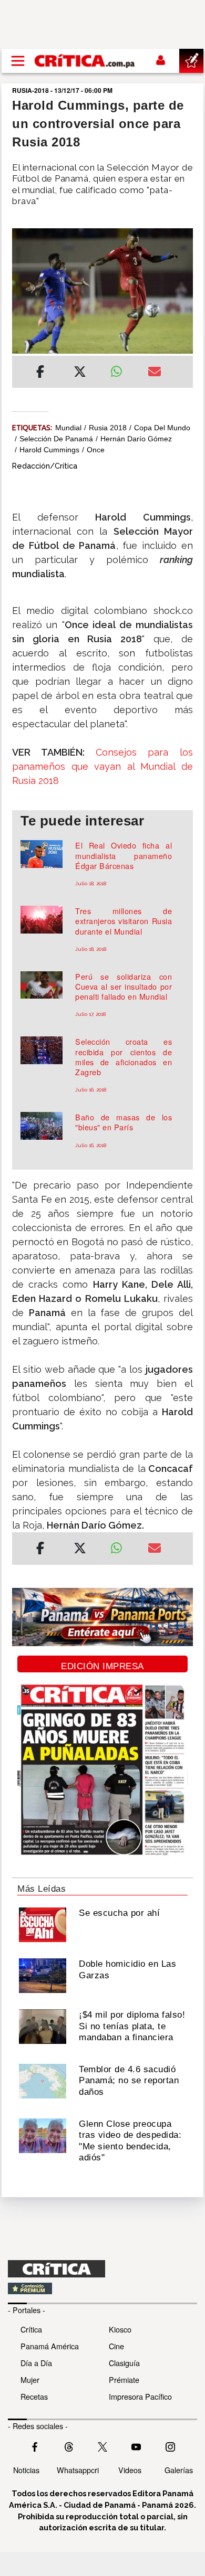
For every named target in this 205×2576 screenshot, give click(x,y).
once (96, 450)
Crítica (31, 2329)
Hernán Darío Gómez (136, 439)
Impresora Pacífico (140, 2396)
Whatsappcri (78, 2470)
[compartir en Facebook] (40, 373)
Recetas (34, 2396)
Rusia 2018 (108, 428)
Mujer (30, 2379)
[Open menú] (18, 61)
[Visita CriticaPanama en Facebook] (35, 2446)
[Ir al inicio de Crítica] (85, 61)
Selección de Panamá (56, 439)
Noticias (26, 2470)
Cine (116, 2346)
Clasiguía (124, 2363)
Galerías (179, 2470)
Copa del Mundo (162, 428)
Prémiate (124, 2379)
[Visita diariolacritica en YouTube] (136, 2446)
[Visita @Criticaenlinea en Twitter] (69, 2446)
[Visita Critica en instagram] (170, 2446)
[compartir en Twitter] (80, 373)
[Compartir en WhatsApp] (121, 369)
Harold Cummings (49, 450)
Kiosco (120, 2329)
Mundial (68, 428)
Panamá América (50, 2346)
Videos (130, 2470)
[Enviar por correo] (155, 373)
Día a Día (36, 2363)
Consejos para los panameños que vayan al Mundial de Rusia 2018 (102, 766)
